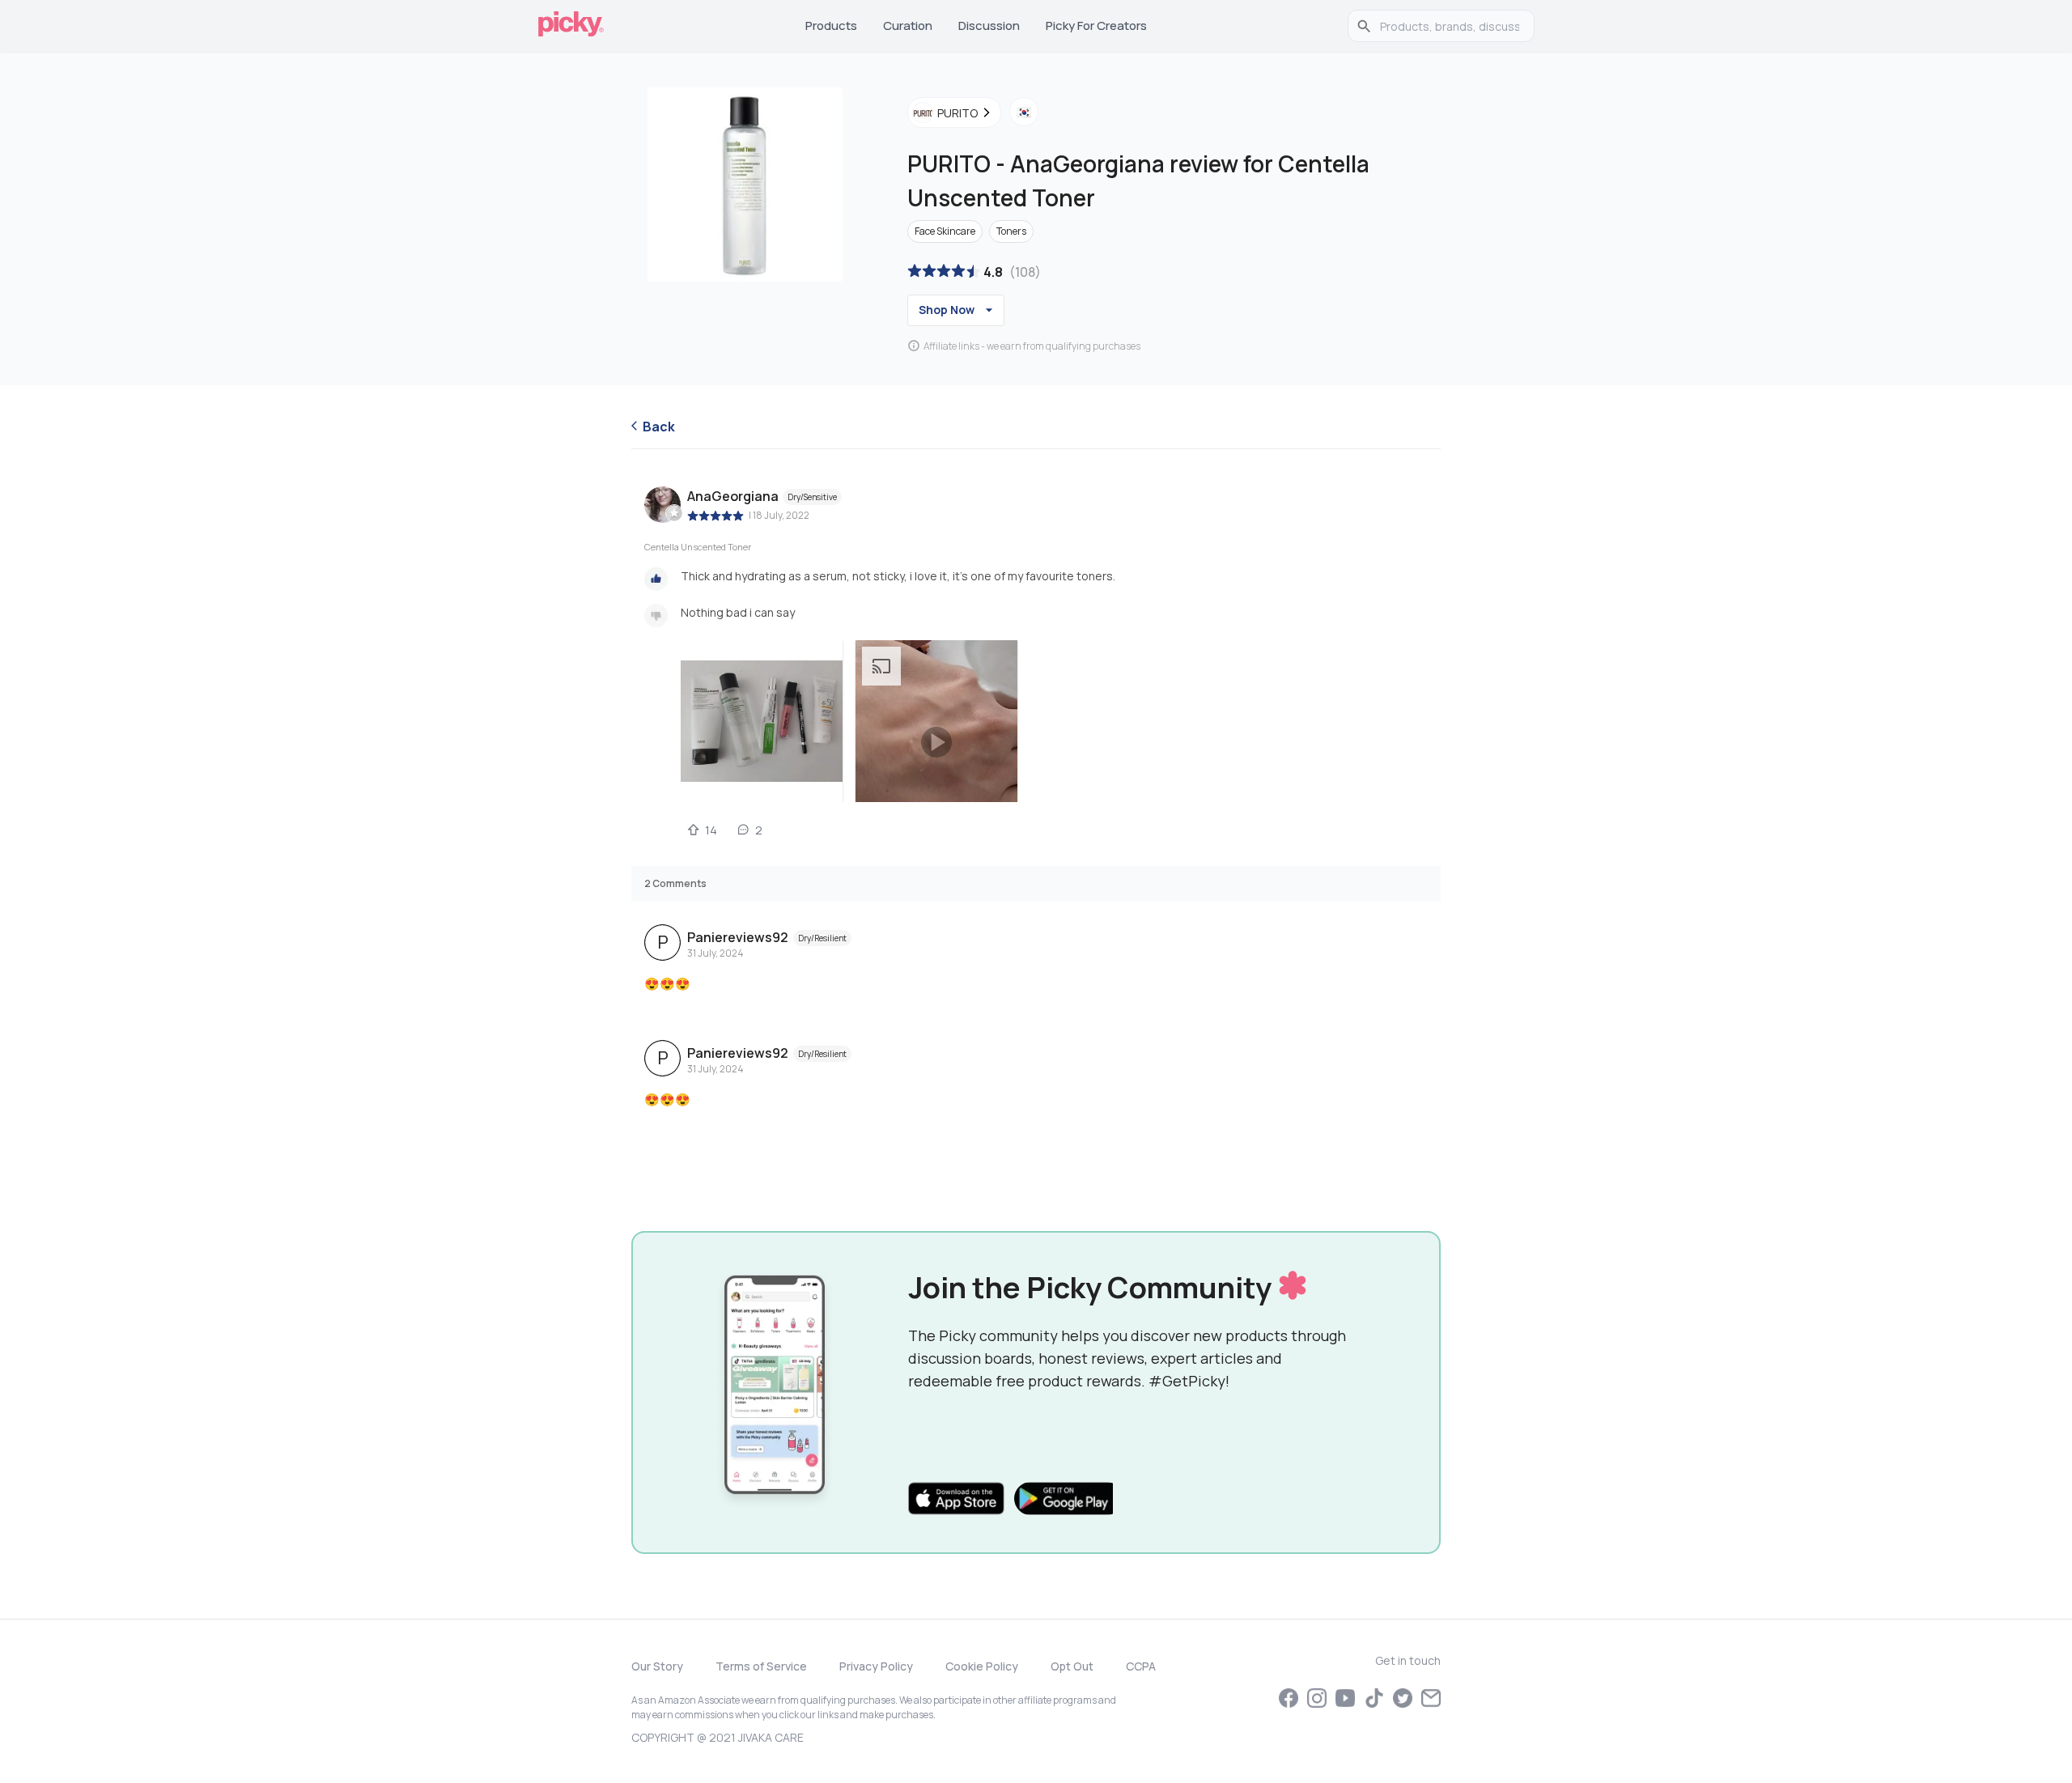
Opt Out (1072, 1666)
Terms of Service (761, 1666)
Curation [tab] (908, 25)
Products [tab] (831, 25)
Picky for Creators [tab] (1096, 25)
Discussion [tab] (989, 25)
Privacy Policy (876, 1666)
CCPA (1141, 1666)
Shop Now (947, 310)
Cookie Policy (982, 1666)
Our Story (657, 1666)
